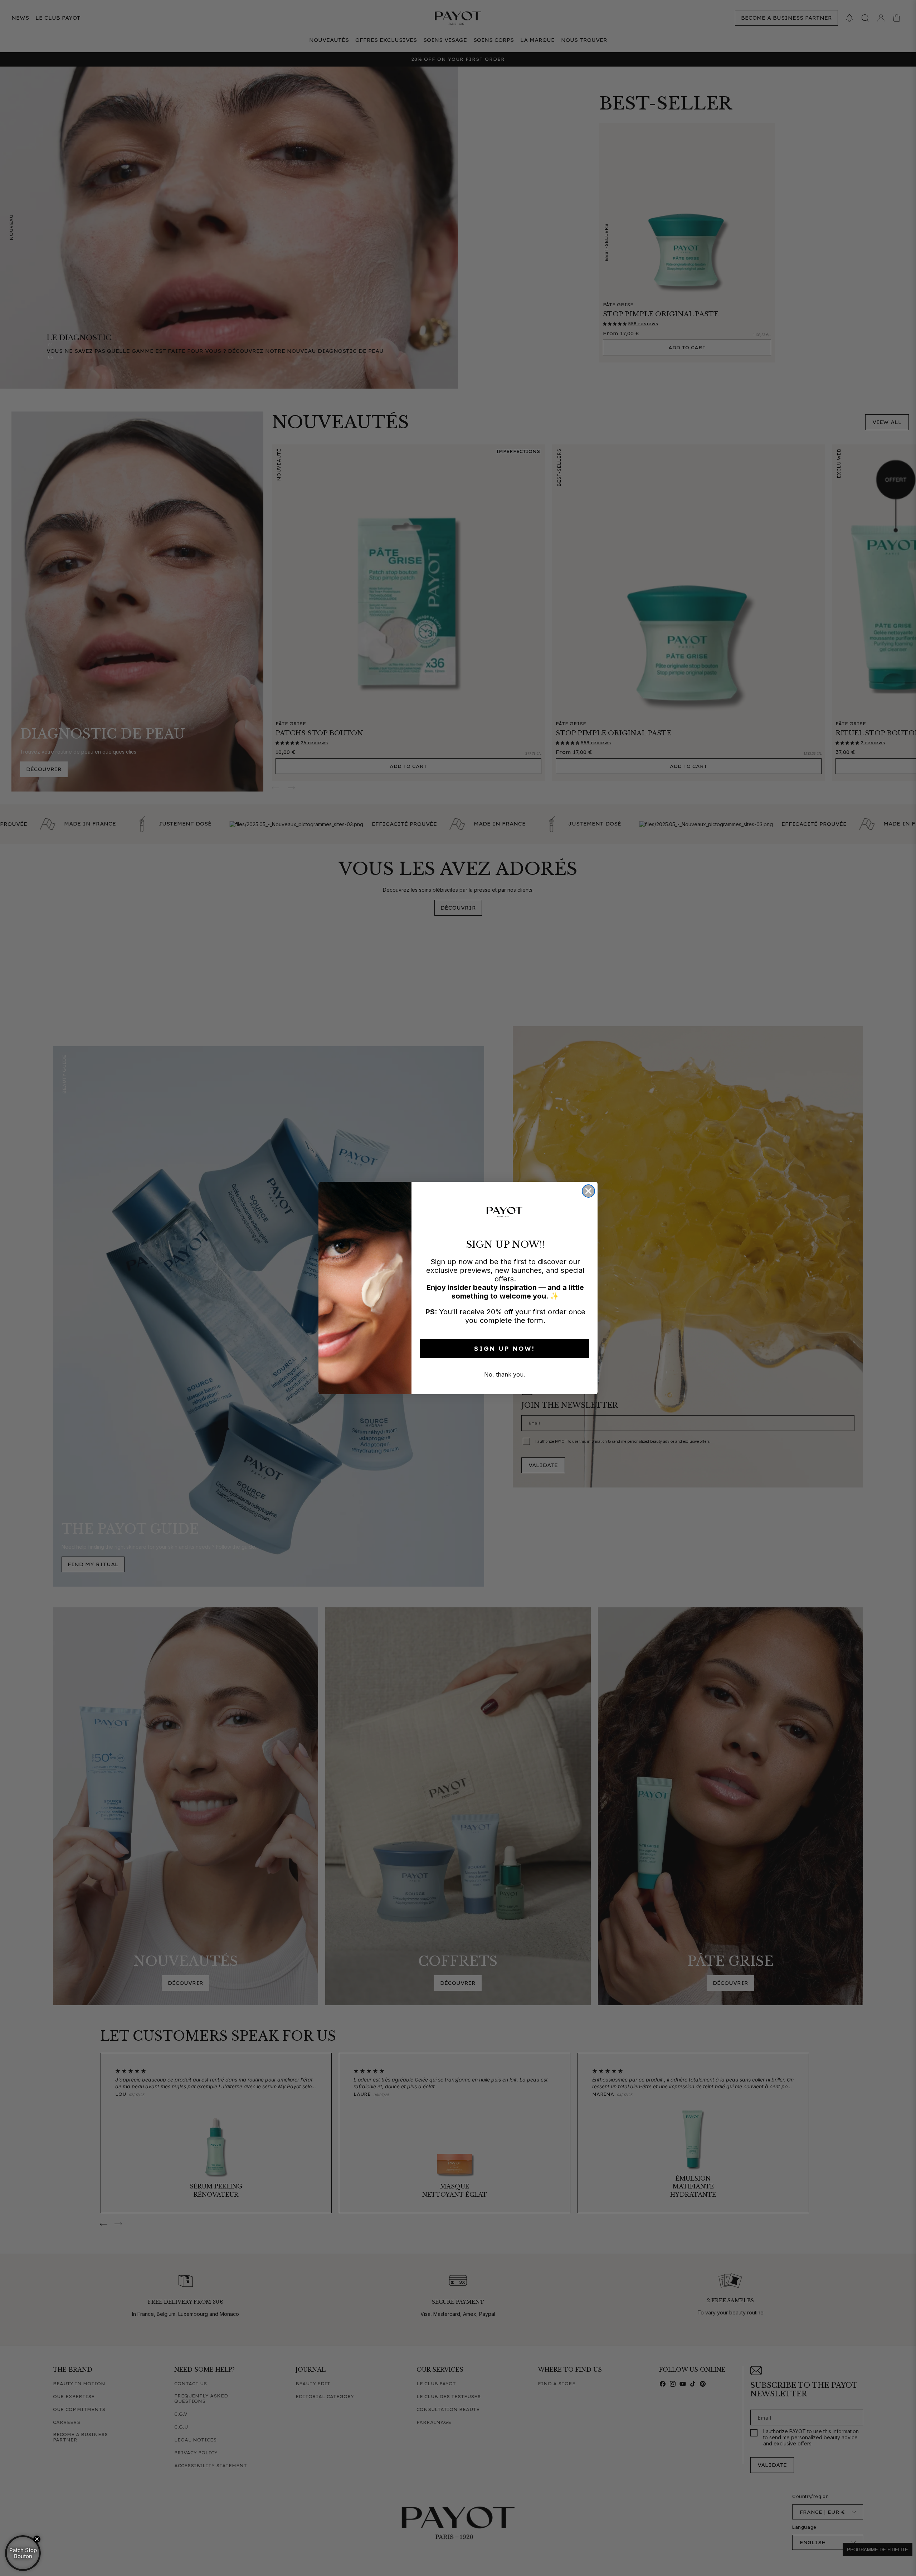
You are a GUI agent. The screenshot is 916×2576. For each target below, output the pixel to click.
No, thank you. (505, 1374)
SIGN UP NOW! (505, 1349)
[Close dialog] (588, 1191)
